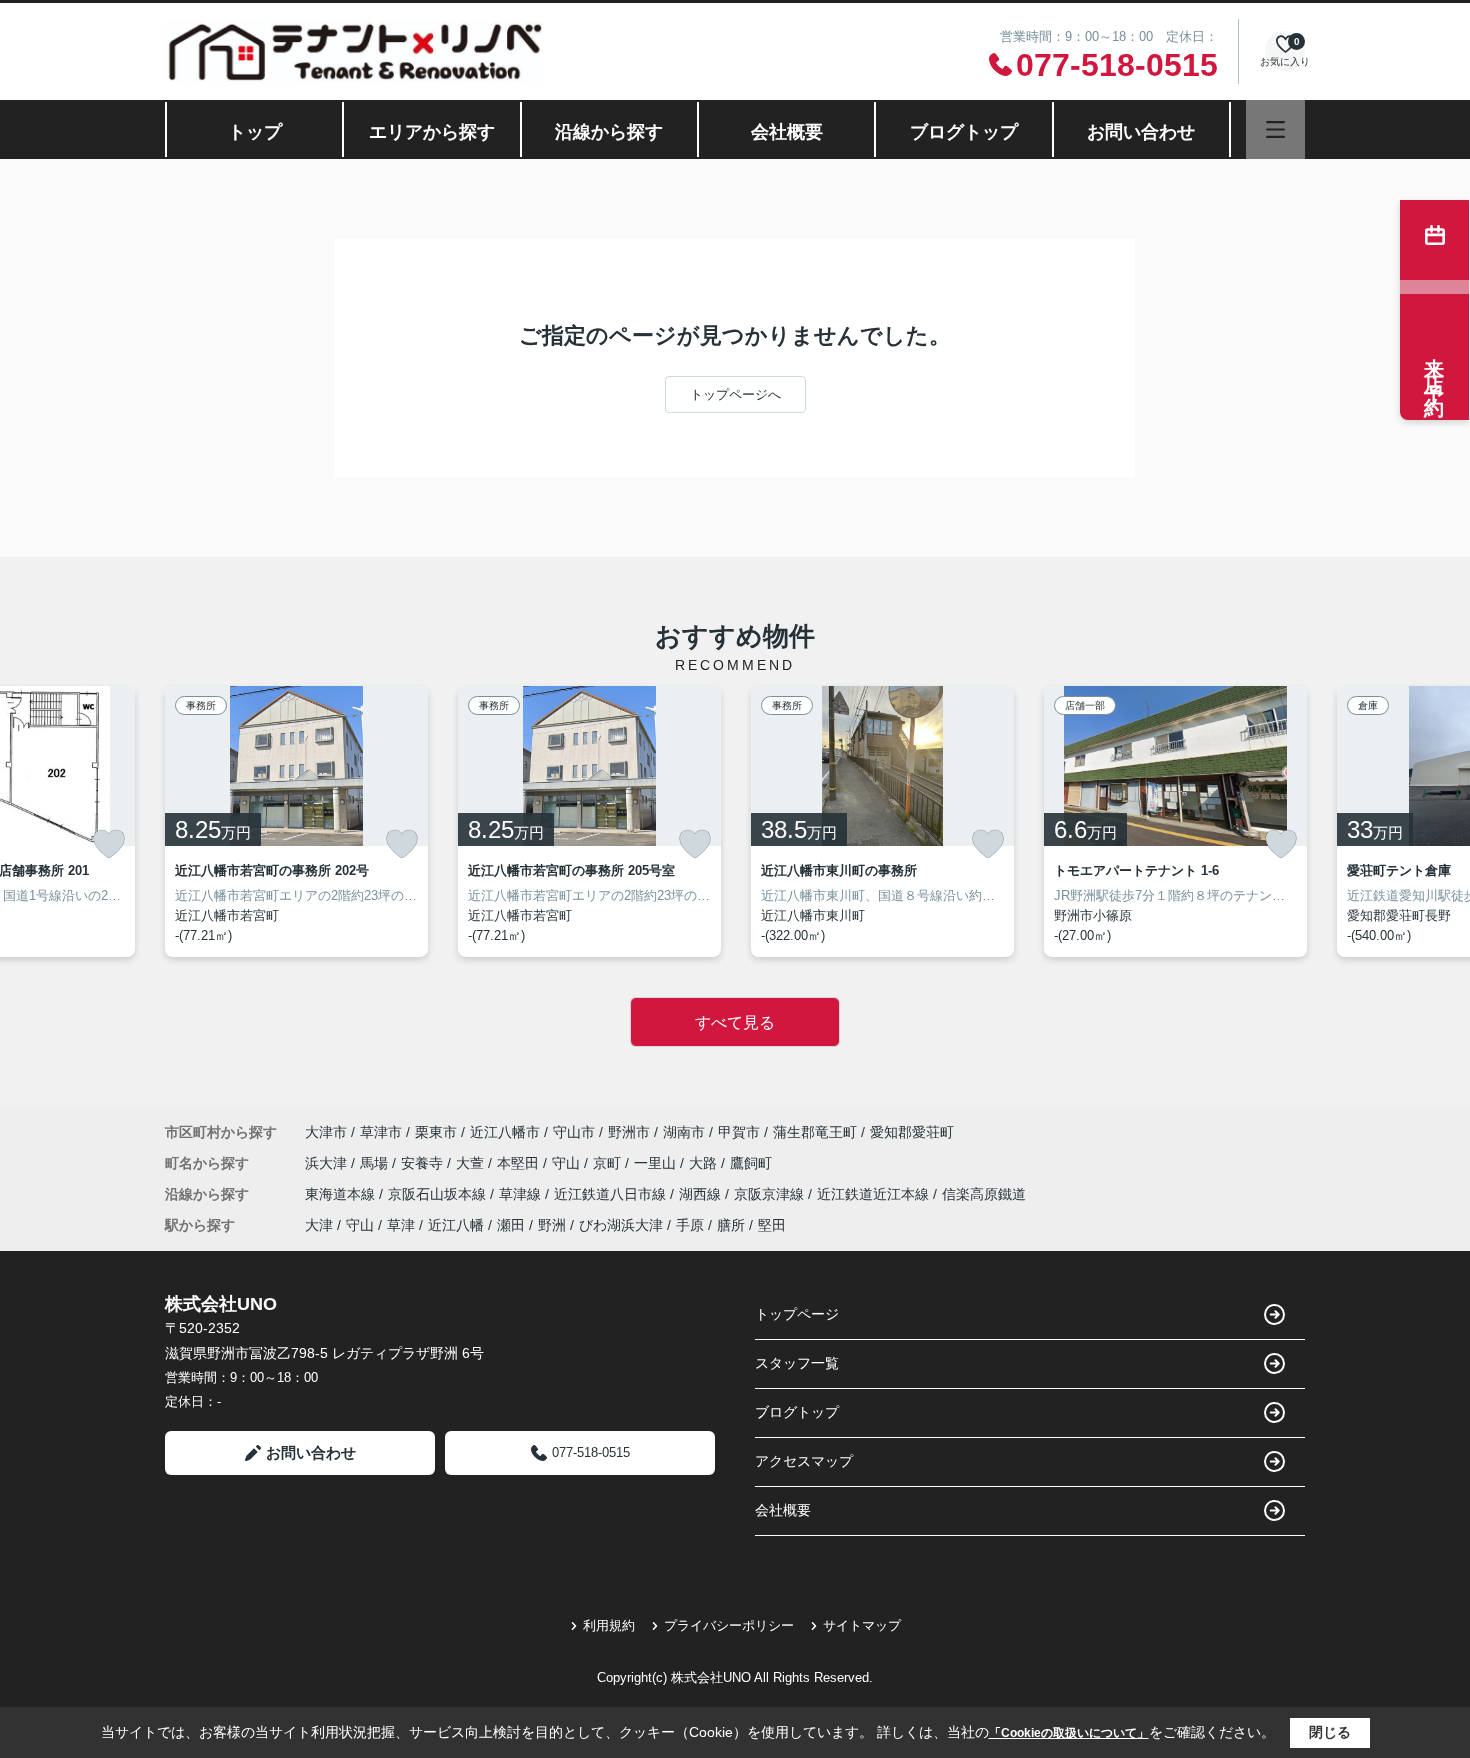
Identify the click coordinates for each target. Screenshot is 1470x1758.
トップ (255, 132)
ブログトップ (964, 132)
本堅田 (520, 1163)
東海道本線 (342, 1194)
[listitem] (296, 821)
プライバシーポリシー (729, 1625)
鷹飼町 (751, 1163)
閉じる (1330, 1732)
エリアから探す (432, 132)
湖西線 (702, 1194)
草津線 (522, 1194)
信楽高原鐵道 (984, 1194)
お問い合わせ (1141, 132)
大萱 (472, 1163)
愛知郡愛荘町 (912, 1132)
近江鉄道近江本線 (875, 1194)
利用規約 (609, 1625)
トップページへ (735, 394)
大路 (705, 1163)
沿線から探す (609, 132)
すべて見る (735, 1022)
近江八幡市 (505, 1132)
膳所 (731, 1225)
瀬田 (511, 1225)
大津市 (326, 1132)
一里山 (657, 1163)
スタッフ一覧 (797, 1363)
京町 (609, 1163)
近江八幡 (456, 1225)
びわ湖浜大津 (621, 1225)
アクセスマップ (804, 1461)
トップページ (797, 1314)
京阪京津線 (771, 1194)
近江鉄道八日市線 (612, 1194)
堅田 (772, 1225)
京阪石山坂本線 (439, 1194)
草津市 (381, 1132)
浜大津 (328, 1163)
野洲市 (629, 1132)
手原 (690, 1225)
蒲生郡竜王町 (815, 1132)
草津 (401, 1225)
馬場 (376, 1163)
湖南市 (684, 1132)
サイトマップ (862, 1625)
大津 (319, 1225)
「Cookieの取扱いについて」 (1069, 1733)
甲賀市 (739, 1132)
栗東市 (436, 1132)
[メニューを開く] (1275, 129)
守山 (568, 1163)
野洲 (552, 1225)
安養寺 (424, 1163)
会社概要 (787, 132)
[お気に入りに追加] (109, 844)
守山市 (574, 1132)
